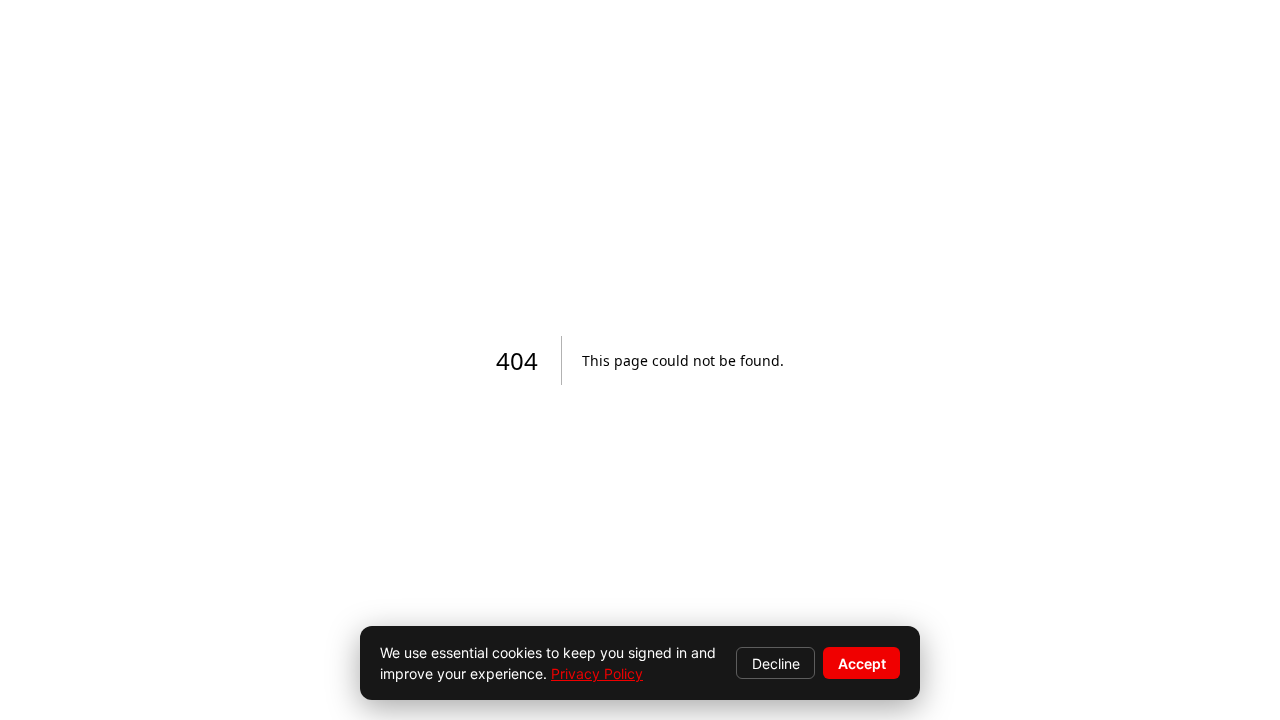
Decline (776, 663)
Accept (862, 663)
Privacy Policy (597, 673)
